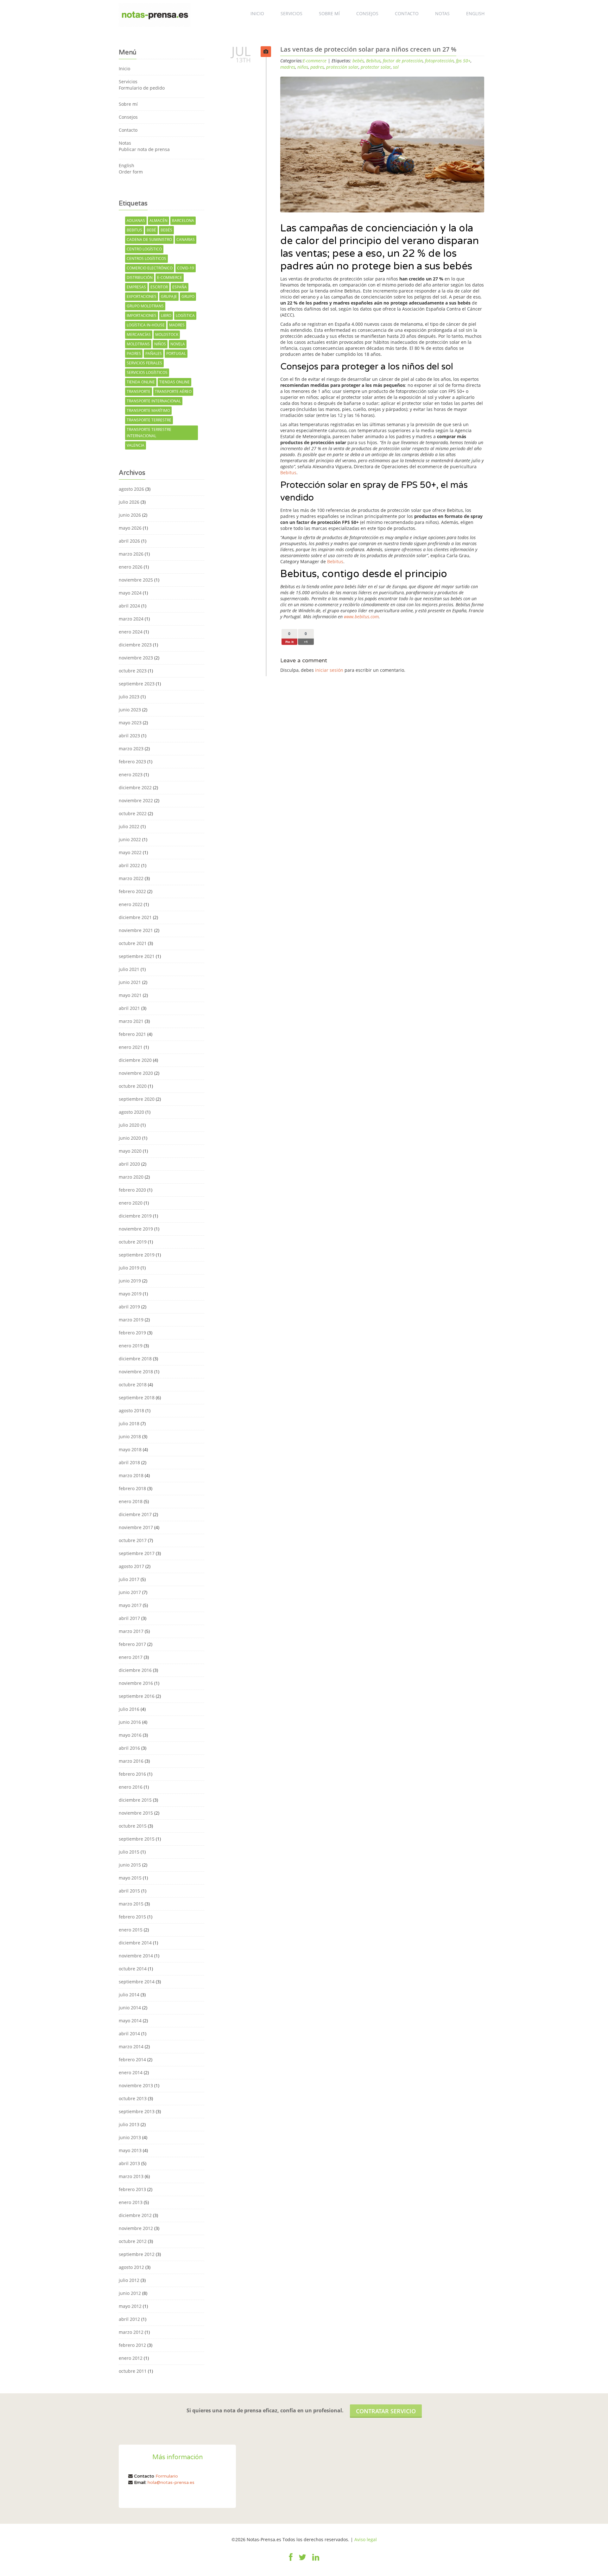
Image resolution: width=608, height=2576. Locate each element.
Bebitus (134, 230)
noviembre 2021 (136, 930)
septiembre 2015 (137, 1839)
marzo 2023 (131, 749)
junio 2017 (130, 1592)
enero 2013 (131, 2202)
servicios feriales (144, 363)
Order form (131, 172)
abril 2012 (129, 2319)
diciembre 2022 (135, 787)
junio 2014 (130, 2008)
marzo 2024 (131, 619)
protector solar (376, 67)
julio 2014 (129, 1995)
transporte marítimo (148, 410)
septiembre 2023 (137, 684)
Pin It (289, 642)
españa (180, 287)
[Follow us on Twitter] (302, 2561)
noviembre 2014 (136, 1956)
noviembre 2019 (136, 1229)
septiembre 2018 (137, 1398)
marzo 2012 (131, 2332)
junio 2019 (130, 1281)
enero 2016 (131, 1787)
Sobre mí (329, 13)
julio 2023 (129, 697)
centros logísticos (146, 258)
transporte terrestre (149, 420)
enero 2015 (131, 1930)
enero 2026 (131, 567)
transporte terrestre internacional (149, 433)
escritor (159, 287)
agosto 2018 (131, 1411)
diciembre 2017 (135, 1514)
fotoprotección (439, 61)
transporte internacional (154, 401)
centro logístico (144, 249)
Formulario (167, 2476)
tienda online (141, 382)
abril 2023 (129, 736)
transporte (139, 391)
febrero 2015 (132, 1917)
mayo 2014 (130, 2021)
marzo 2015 (131, 1904)
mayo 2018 (130, 1449)
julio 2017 (129, 1579)
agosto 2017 (131, 1566)
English (475, 13)
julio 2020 (129, 1125)
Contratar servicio (386, 2411)
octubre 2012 (133, 2241)
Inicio (257, 13)
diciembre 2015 (135, 1800)
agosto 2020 (131, 1112)
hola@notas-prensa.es (171, 2482)
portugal (176, 353)
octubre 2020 (133, 1086)
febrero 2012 (132, 2345)
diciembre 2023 (135, 645)
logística (185, 315)
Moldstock (167, 334)
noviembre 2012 (136, 2228)
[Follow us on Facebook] (291, 2561)
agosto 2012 (131, 2267)
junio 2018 (130, 1436)
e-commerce (170, 277)
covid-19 (186, 268)
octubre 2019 (133, 1242)
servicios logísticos (147, 372)
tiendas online (174, 382)
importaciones (142, 315)
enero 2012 (131, 2358)
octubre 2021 (133, 943)
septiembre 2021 (137, 956)
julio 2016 (129, 1709)
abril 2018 (129, 1462)
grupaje (169, 296)
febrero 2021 (132, 1034)
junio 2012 (130, 2293)
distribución (140, 277)
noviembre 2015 (136, 1813)
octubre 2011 (133, 2371)
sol (396, 67)
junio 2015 (130, 1865)
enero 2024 (131, 632)
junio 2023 (130, 710)
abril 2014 (129, 2034)
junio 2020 (130, 1138)
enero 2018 (131, 1501)
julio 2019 (129, 1268)
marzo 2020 (131, 1177)
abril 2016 (129, 1748)
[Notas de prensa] (155, 14)
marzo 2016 (131, 1761)
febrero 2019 (132, 1333)
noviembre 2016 (136, 1683)
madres (177, 325)
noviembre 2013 (136, 2085)
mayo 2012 (130, 2306)
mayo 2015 (130, 1878)
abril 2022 (129, 865)
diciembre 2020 (135, 1060)
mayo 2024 (130, 593)
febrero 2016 (132, 1774)
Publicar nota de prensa (144, 149)
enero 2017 (131, 1657)
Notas (442, 13)
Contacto (407, 13)
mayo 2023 (130, 723)
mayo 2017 (130, 1605)
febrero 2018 (132, 1488)
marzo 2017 (131, 1631)
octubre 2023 (133, 671)
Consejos (367, 13)
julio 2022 (129, 826)
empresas (136, 287)
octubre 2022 (133, 813)
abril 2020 (129, 1164)
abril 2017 (129, 1618)
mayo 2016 (130, 1735)
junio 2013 (130, 2137)
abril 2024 (129, 606)
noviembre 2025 (136, 580)
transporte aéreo (173, 391)
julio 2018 (129, 1423)
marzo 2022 (131, 878)
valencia (136, 445)
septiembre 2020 (137, 1099)
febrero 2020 (132, 1190)
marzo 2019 (131, 1320)
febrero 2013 (132, 2189)
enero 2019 (131, 1346)
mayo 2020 (130, 1151)
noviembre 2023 (136, 658)
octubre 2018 (133, 1385)
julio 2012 (129, 2280)
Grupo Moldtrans (145, 306)
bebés (166, 230)
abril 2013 (129, 2163)
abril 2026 (129, 541)
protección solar (342, 67)
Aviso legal (366, 2539)
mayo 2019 (130, 1294)
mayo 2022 (130, 852)
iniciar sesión (329, 670)
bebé (151, 230)
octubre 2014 (133, 1969)
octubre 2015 (133, 1826)
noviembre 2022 (136, 800)
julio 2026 (129, 502)
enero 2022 (131, 904)
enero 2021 (131, 1047)
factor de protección (403, 61)
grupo (188, 296)
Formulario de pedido (142, 88)
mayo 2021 (130, 995)
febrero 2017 (132, 1644)
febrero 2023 (132, 762)
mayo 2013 (130, 2150)
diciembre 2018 (135, 1359)
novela (178, 344)
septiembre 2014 (137, 1982)
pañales (154, 353)
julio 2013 (129, 2124)
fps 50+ (463, 61)
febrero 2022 (132, 891)
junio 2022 (130, 839)
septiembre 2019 (137, 1255)
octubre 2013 (133, 2098)
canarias (186, 239)
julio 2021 (129, 969)
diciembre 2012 (135, 2215)
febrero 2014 (132, 2060)
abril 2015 (129, 1891)
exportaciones (142, 296)
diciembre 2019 (135, 1216)
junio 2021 (130, 982)
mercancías (139, 334)
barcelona (183, 220)
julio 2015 (129, 1852)
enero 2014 (131, 2072)
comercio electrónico (150, 268)
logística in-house (146, 325)
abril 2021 (129, 1008)
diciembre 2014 (135, 1943)
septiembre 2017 (137, 1553)
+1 (306, 642)
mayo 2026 (130, 528)
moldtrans (138, 344)
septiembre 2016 (137, 1696)
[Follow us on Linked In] (316, 2561)
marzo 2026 (131, 554)
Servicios (291, 13)
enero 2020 (131, 1203)
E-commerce (315, 61)
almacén (158, 220)
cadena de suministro (149, 239)
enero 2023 (131, 775)
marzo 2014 (131, 2047)
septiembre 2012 (137, 2254)
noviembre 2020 (136, 1073)
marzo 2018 (131, 1475)
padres (134, 353)
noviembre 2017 (136, 1527)
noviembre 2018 (136, 1372)
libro (166, 315)
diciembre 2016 (135, 1670)
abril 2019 (129, 1307)
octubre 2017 (133, 1540)
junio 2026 (130, 515)
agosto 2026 (131, 489)
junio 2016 (130, 1722)
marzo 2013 (131, 2176)
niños (160, 344)
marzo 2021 (131, 1021)
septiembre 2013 (137, 2111)
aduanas (136, 220)
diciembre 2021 (135, 917)
